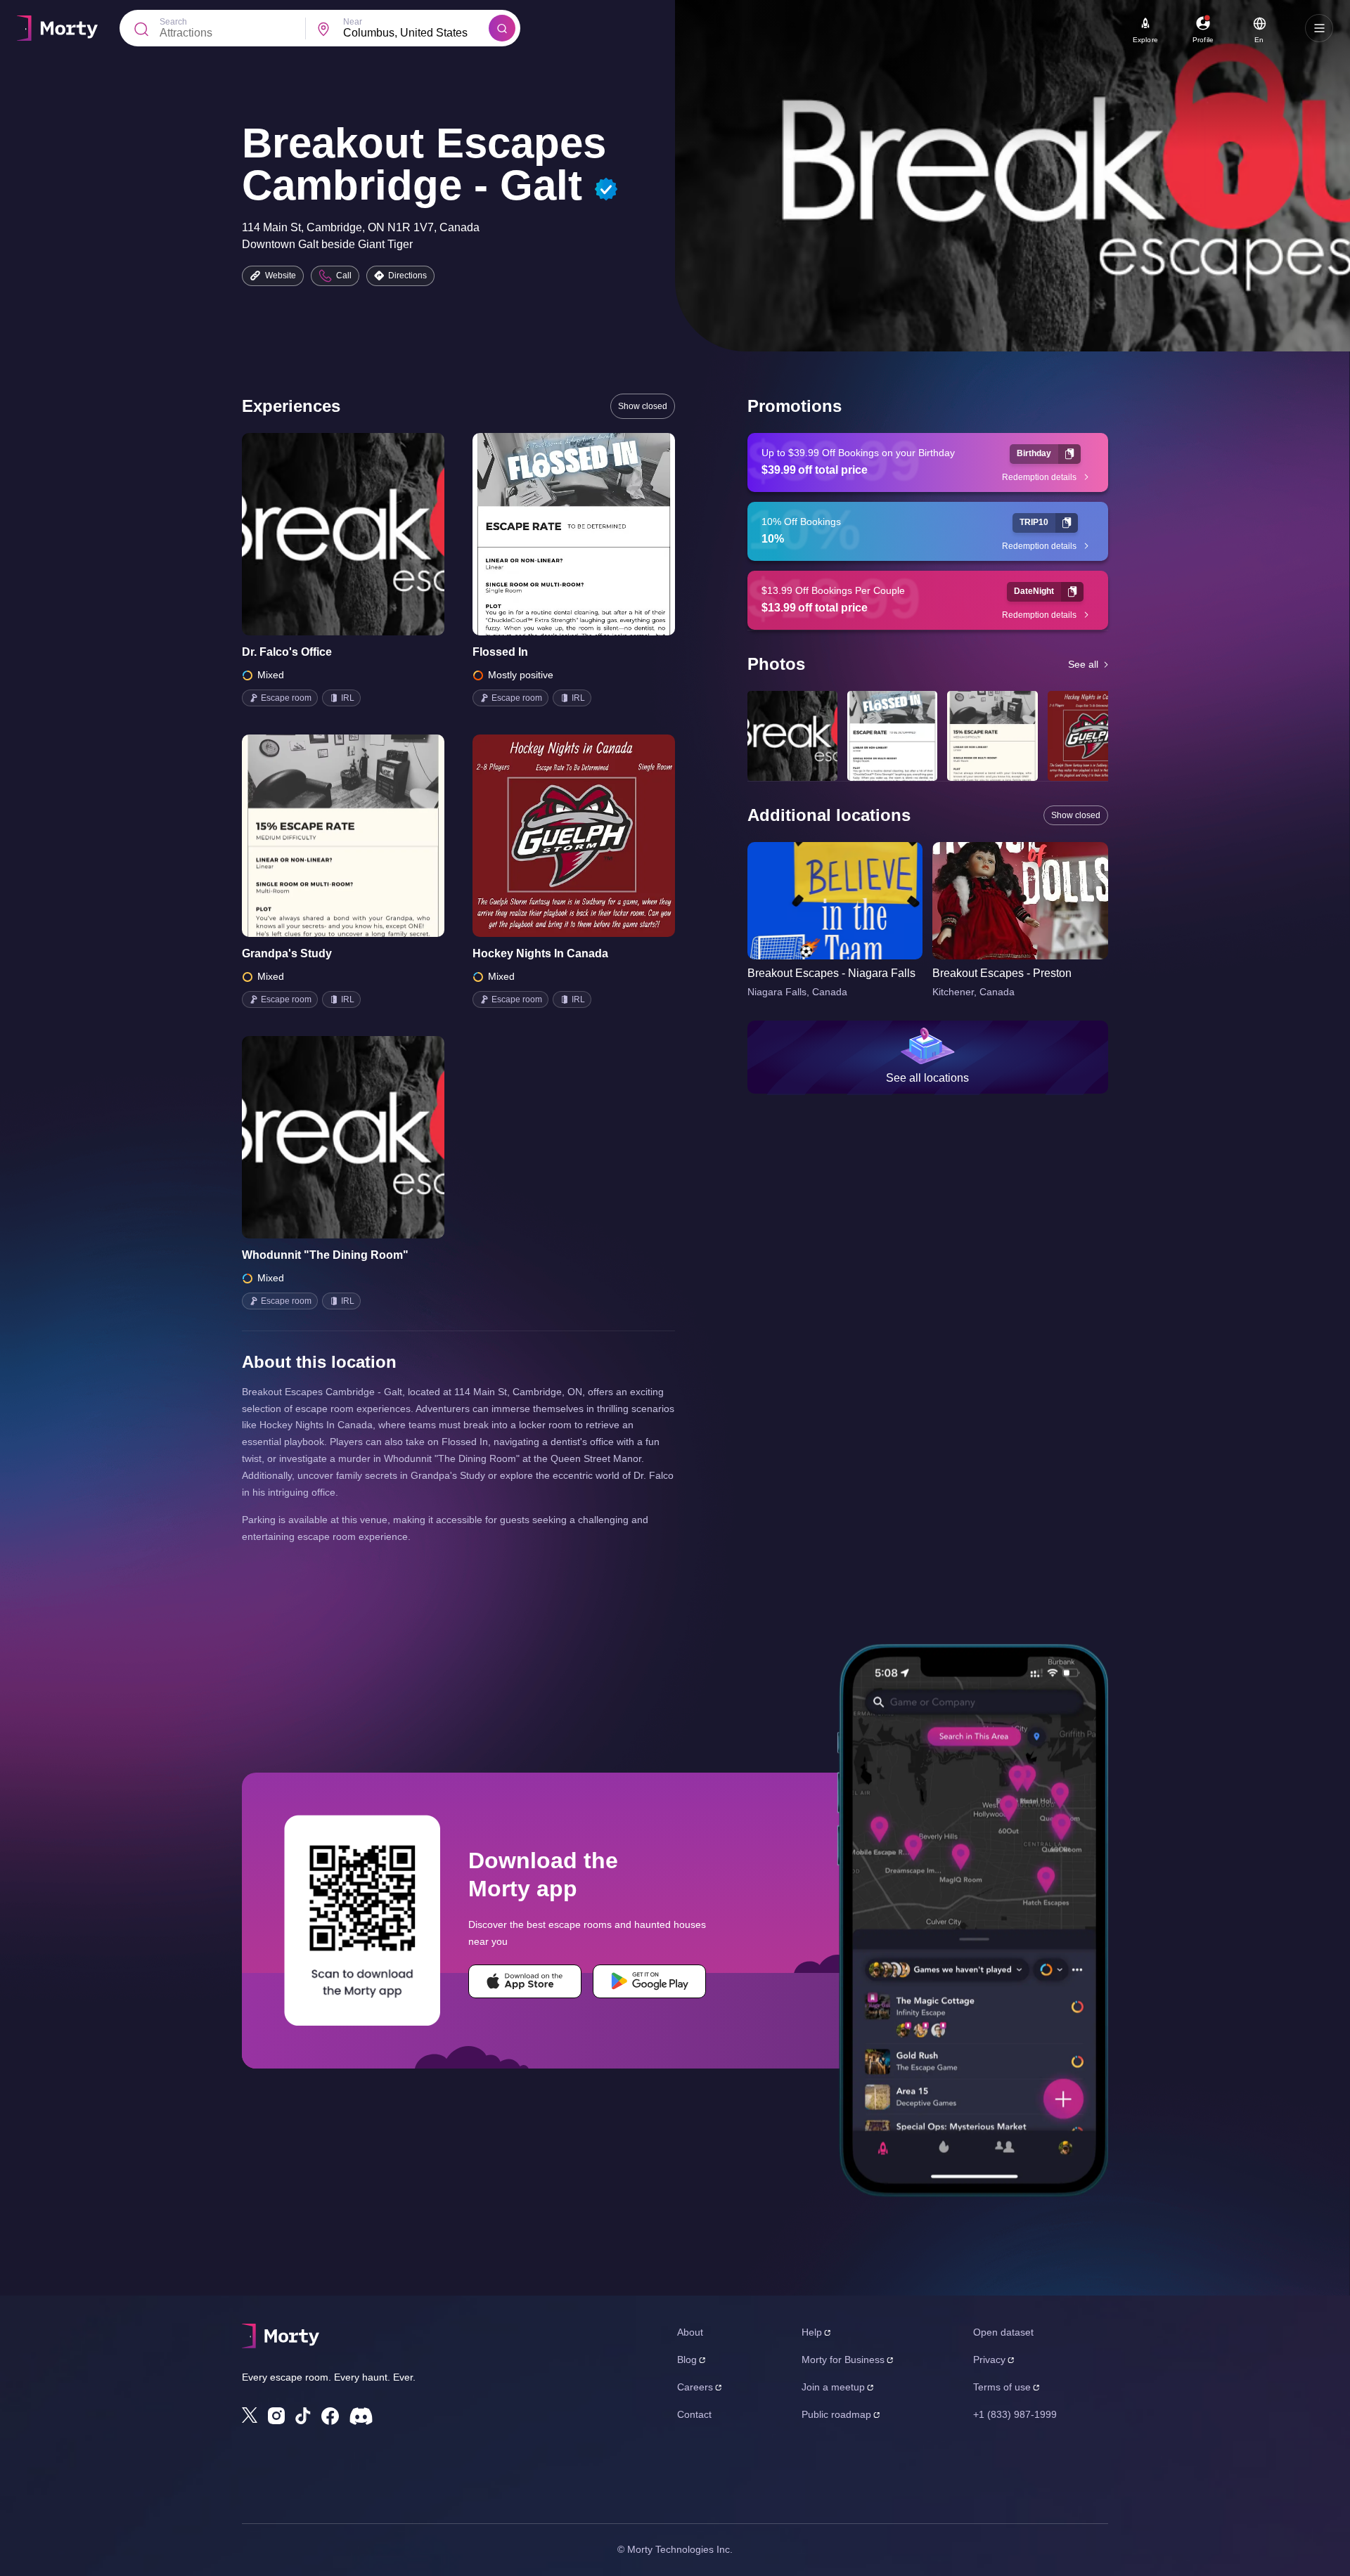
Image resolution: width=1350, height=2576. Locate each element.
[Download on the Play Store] (649, 1981)
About (690, 2332)
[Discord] (361, 2416)
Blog (687, 2360)
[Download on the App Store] (525, 1981)
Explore (1145, 40)
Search (173, 22)
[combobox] (416, 33)
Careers (695, 2387)
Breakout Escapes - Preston (1002, 973)
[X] (250, 2415)
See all (1083, 664)
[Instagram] (276, 2416)
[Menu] (1319, 28)
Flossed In (500, 652)
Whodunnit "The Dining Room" (325, 1255)
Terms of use (1002, 2387)
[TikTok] (303, 2416)
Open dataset (1003, 2332)
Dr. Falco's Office (287, 652)
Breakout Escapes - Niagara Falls (831, 973)
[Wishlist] (323, 534)
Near (353, 22)
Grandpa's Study (287, 953)
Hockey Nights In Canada (540, 953)
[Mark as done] (363, 534)
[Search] (502, 28)
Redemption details (1039, 477)
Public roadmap (836, 2414)
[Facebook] (330, 2416)
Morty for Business (843, 2360)
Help (812, 2332)
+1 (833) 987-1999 (1015, 2414)
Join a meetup (833, 2387)
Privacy (989, 2360)
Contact (694, 2414)
